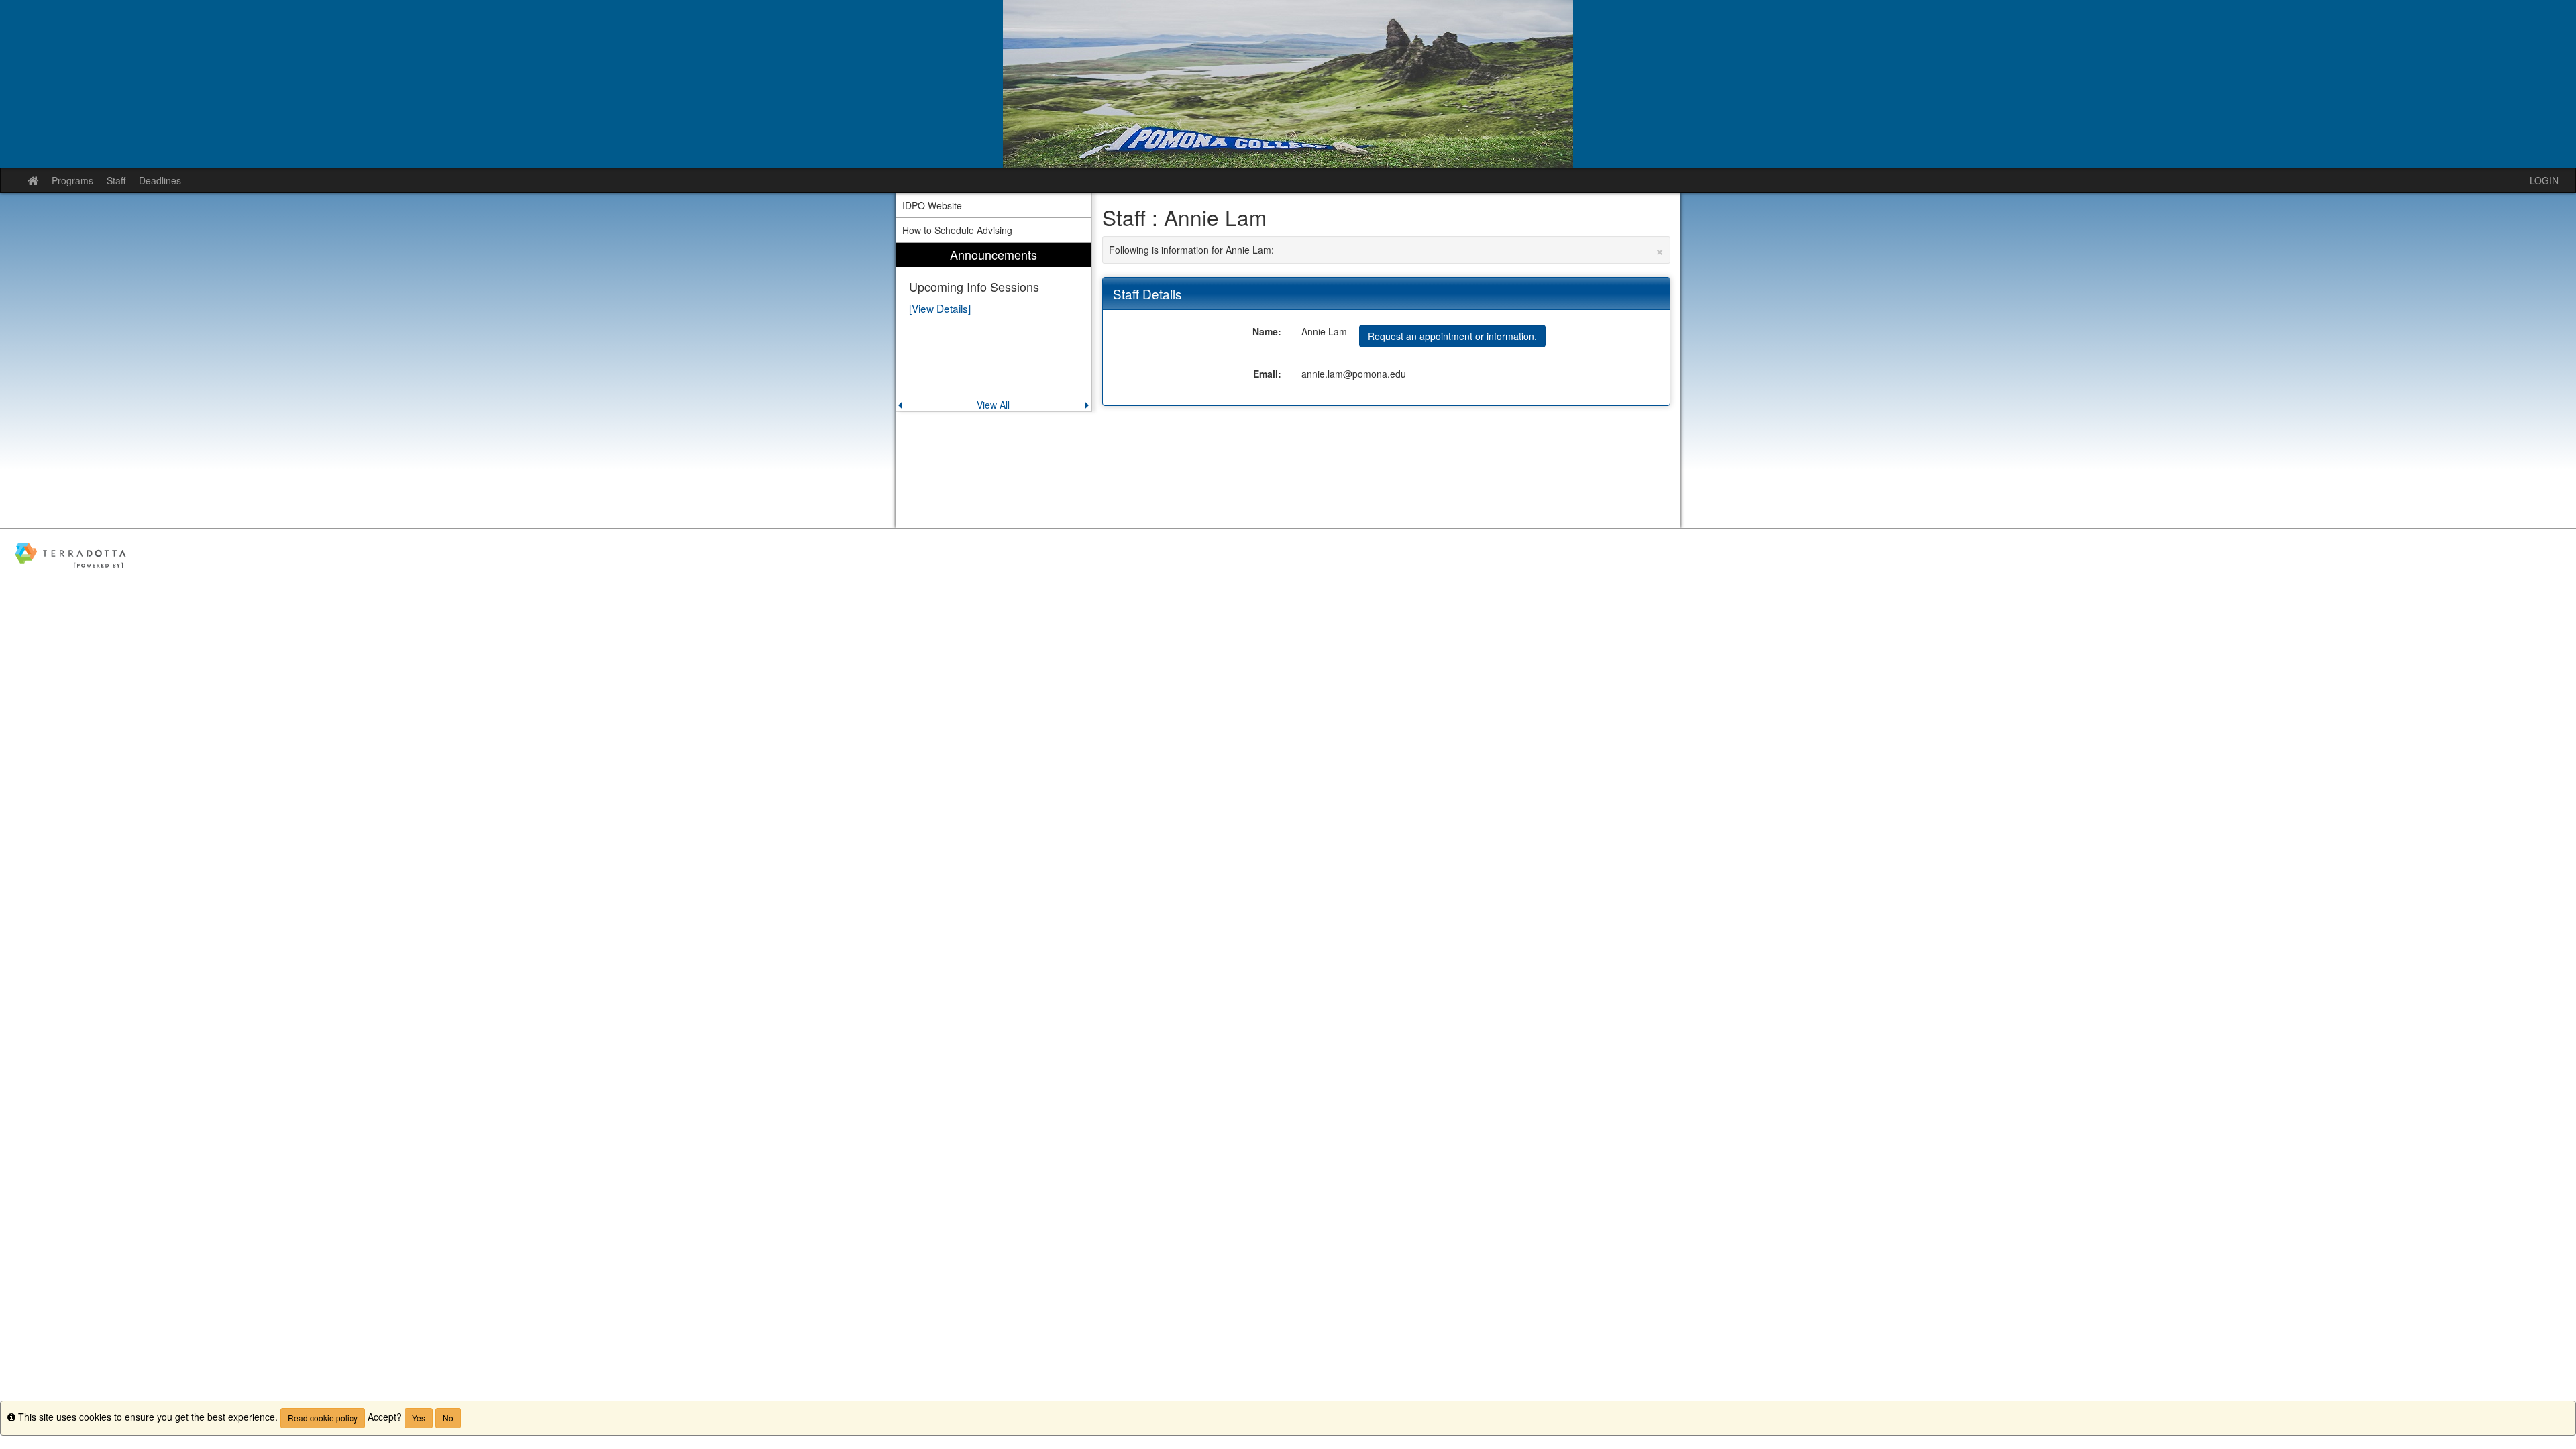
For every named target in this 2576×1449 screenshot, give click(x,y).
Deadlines (160, 180)
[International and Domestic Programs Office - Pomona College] (1288, 84)
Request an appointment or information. (1452, 336)
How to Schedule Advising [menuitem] (957, 230)
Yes (419, 1418)
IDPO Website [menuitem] (932, 205)
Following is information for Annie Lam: (1387, 250)
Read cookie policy (323, 1418)
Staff (116, 180)
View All (993, 405)
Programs (72, 180)
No (448, 1418)
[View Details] (940, 308)
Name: (1267, 331)
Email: (1267, 374)
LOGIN (2544, 180)
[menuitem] (994, 327)
